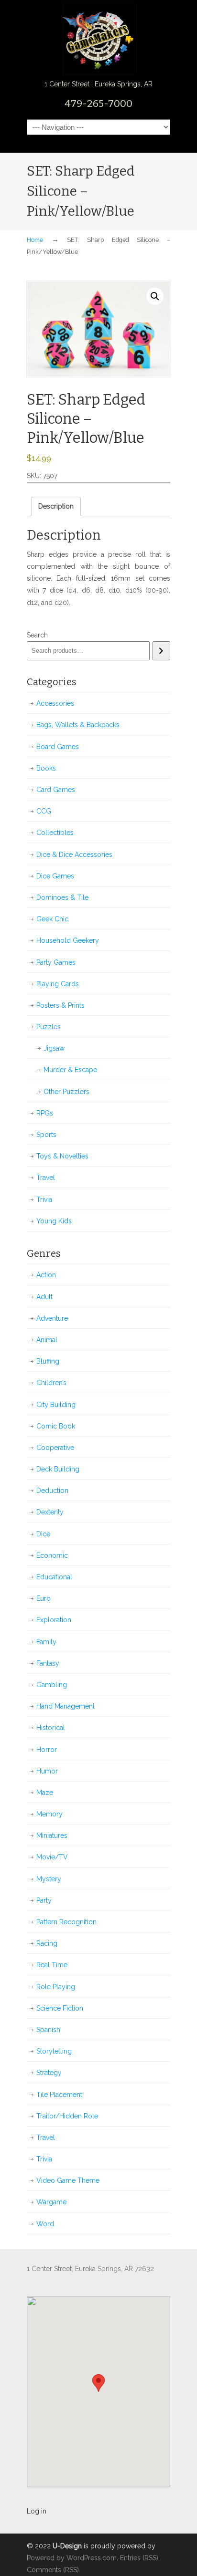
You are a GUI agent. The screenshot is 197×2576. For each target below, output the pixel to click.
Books (46, 768)
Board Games (58, 747)
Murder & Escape (70, 1070)
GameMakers (98, 39)
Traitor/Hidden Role (67, 2116)
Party (44, 1900)
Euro (44, 1598)
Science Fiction (60, 2008)
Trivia (44, 1199)
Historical (51, 1728)
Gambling (52, 1685)
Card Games (56, 790)
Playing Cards (58, 984)
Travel (46, 1178)
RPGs (45, 1113)
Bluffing (48, 1361)
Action (46, 1275)
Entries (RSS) (139, 2558)
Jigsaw (54, 1048)
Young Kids (54, 1221)
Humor (47, 1771)
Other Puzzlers (66, 1092)
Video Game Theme (68, 2180)
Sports (46, 1135)
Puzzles (49, 1027)
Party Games (56, 962)
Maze (45, 1793)
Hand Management (66, 1706)
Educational (54, 1577)
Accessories (55, 703)
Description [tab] (56, 506)
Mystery (49, 1879)
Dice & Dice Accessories (74, 855)
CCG (44, 811)
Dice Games (55, 876)
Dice (43, 1534)
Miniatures (52, 1836)
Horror (47, 1750)
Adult (44, 1297)
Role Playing (56, 1987)
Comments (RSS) (53, 2570)
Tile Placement (59, 2095)
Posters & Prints (60, 1005)
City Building (56, 1405)
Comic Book (56, 1426)
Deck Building (58, 1469)
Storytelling (54, 2051)
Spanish (48, 2030)
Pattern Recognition (66, 1922)
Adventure (52, 1318)
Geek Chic (52, 919)
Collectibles (55, 833)
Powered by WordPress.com (72, 2558)
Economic (52, 1555)
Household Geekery (68, 940)
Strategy (49, 2073)
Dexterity (50, 1512)
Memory (49, 1814)
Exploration (54, 1620)
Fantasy (48, 1663)
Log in (37, 2511)
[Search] (161, 651)
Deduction (52, 1491)
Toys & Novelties (62, 1156)
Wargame (51, 2202)
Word (45, 2224)
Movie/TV (52, 1857)
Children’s (51, 1383)
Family (46, 1642)
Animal (47, 1340)
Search (37, 635)
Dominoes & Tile (62, 897)
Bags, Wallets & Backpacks (78, 725)
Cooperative (55, 1448)
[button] (155, 296)
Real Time (52, 1965)
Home (35, 240)
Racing (47, 1943)
